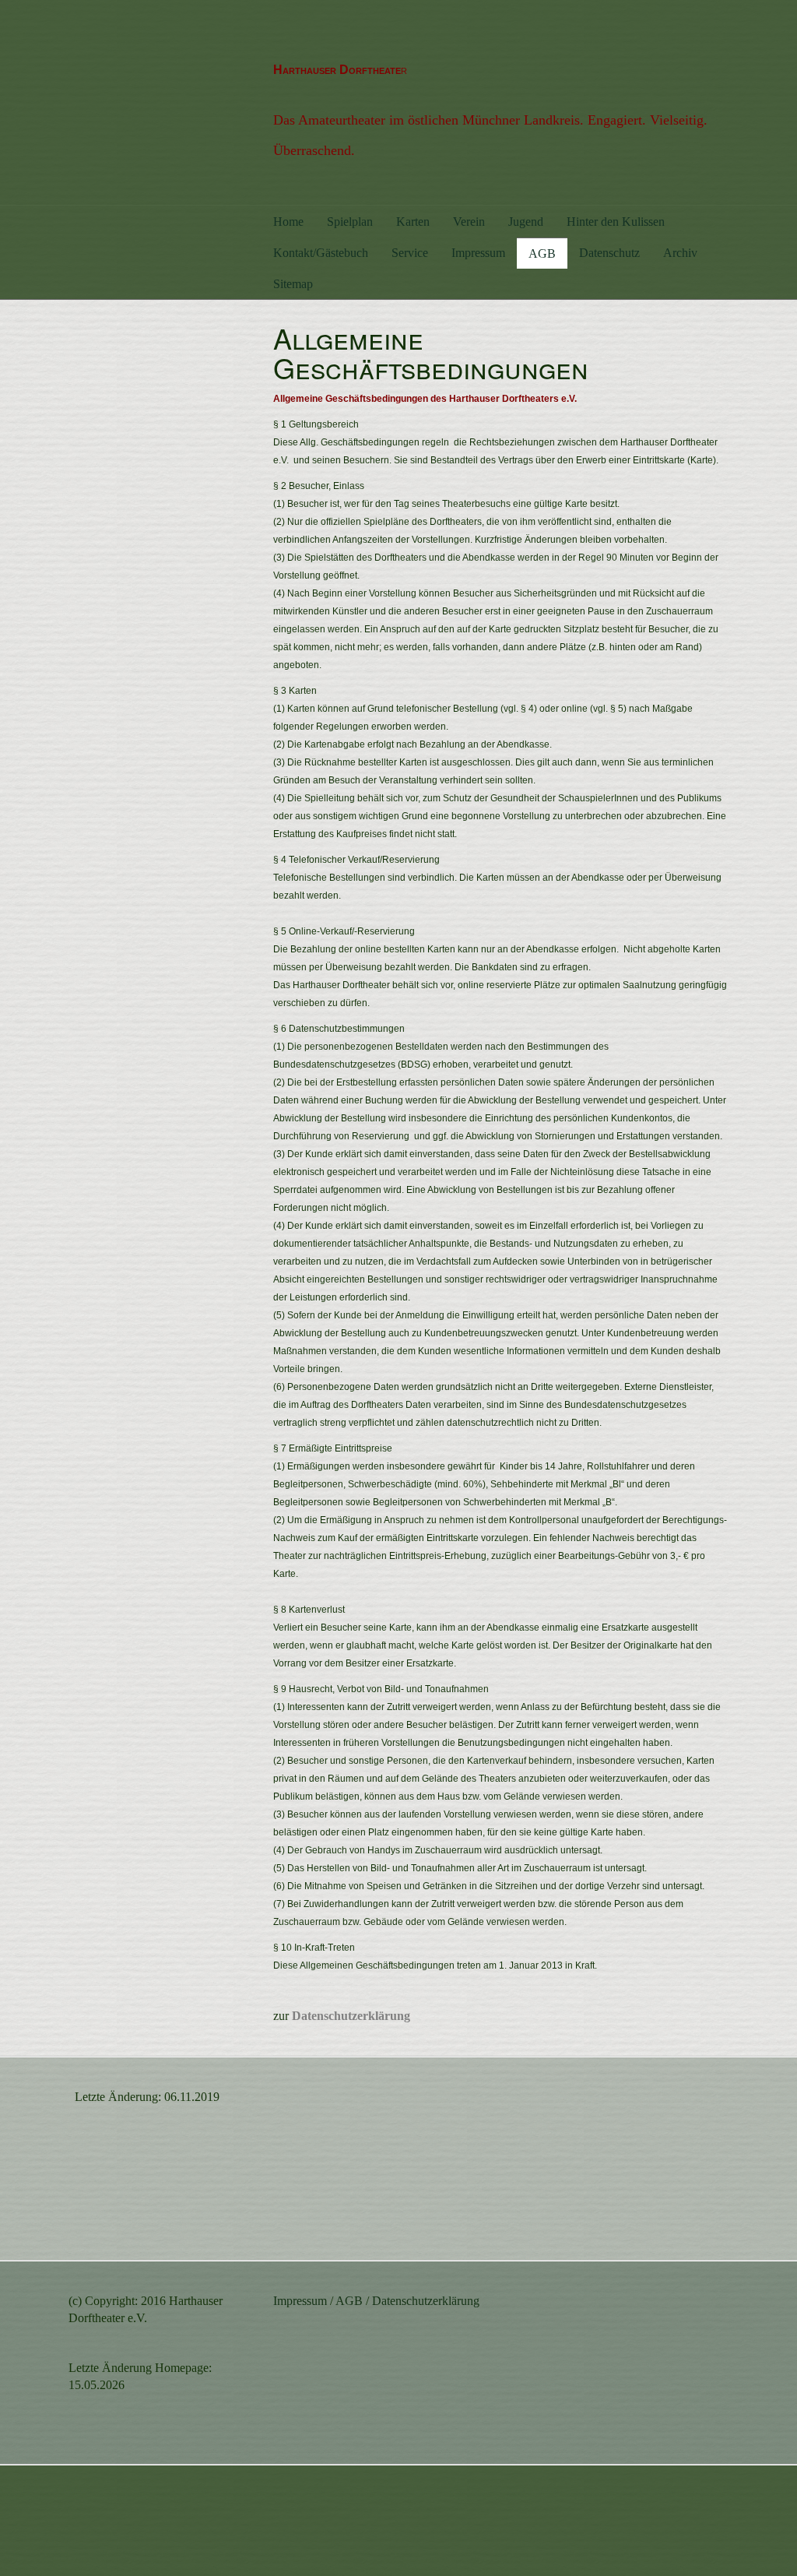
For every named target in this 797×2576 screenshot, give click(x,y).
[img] (160, 101)
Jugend (526, 222)
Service (410, 253)
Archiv (680, 253)
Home (288, 222)
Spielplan (350, 222)
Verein (469, 222)
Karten (413, 222)
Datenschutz (609, 253)
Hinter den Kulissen (616, 222)
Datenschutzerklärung (426, 2301)
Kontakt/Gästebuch (321, 253)
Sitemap (293, 284)
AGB (542, 253)
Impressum (478, 253)
